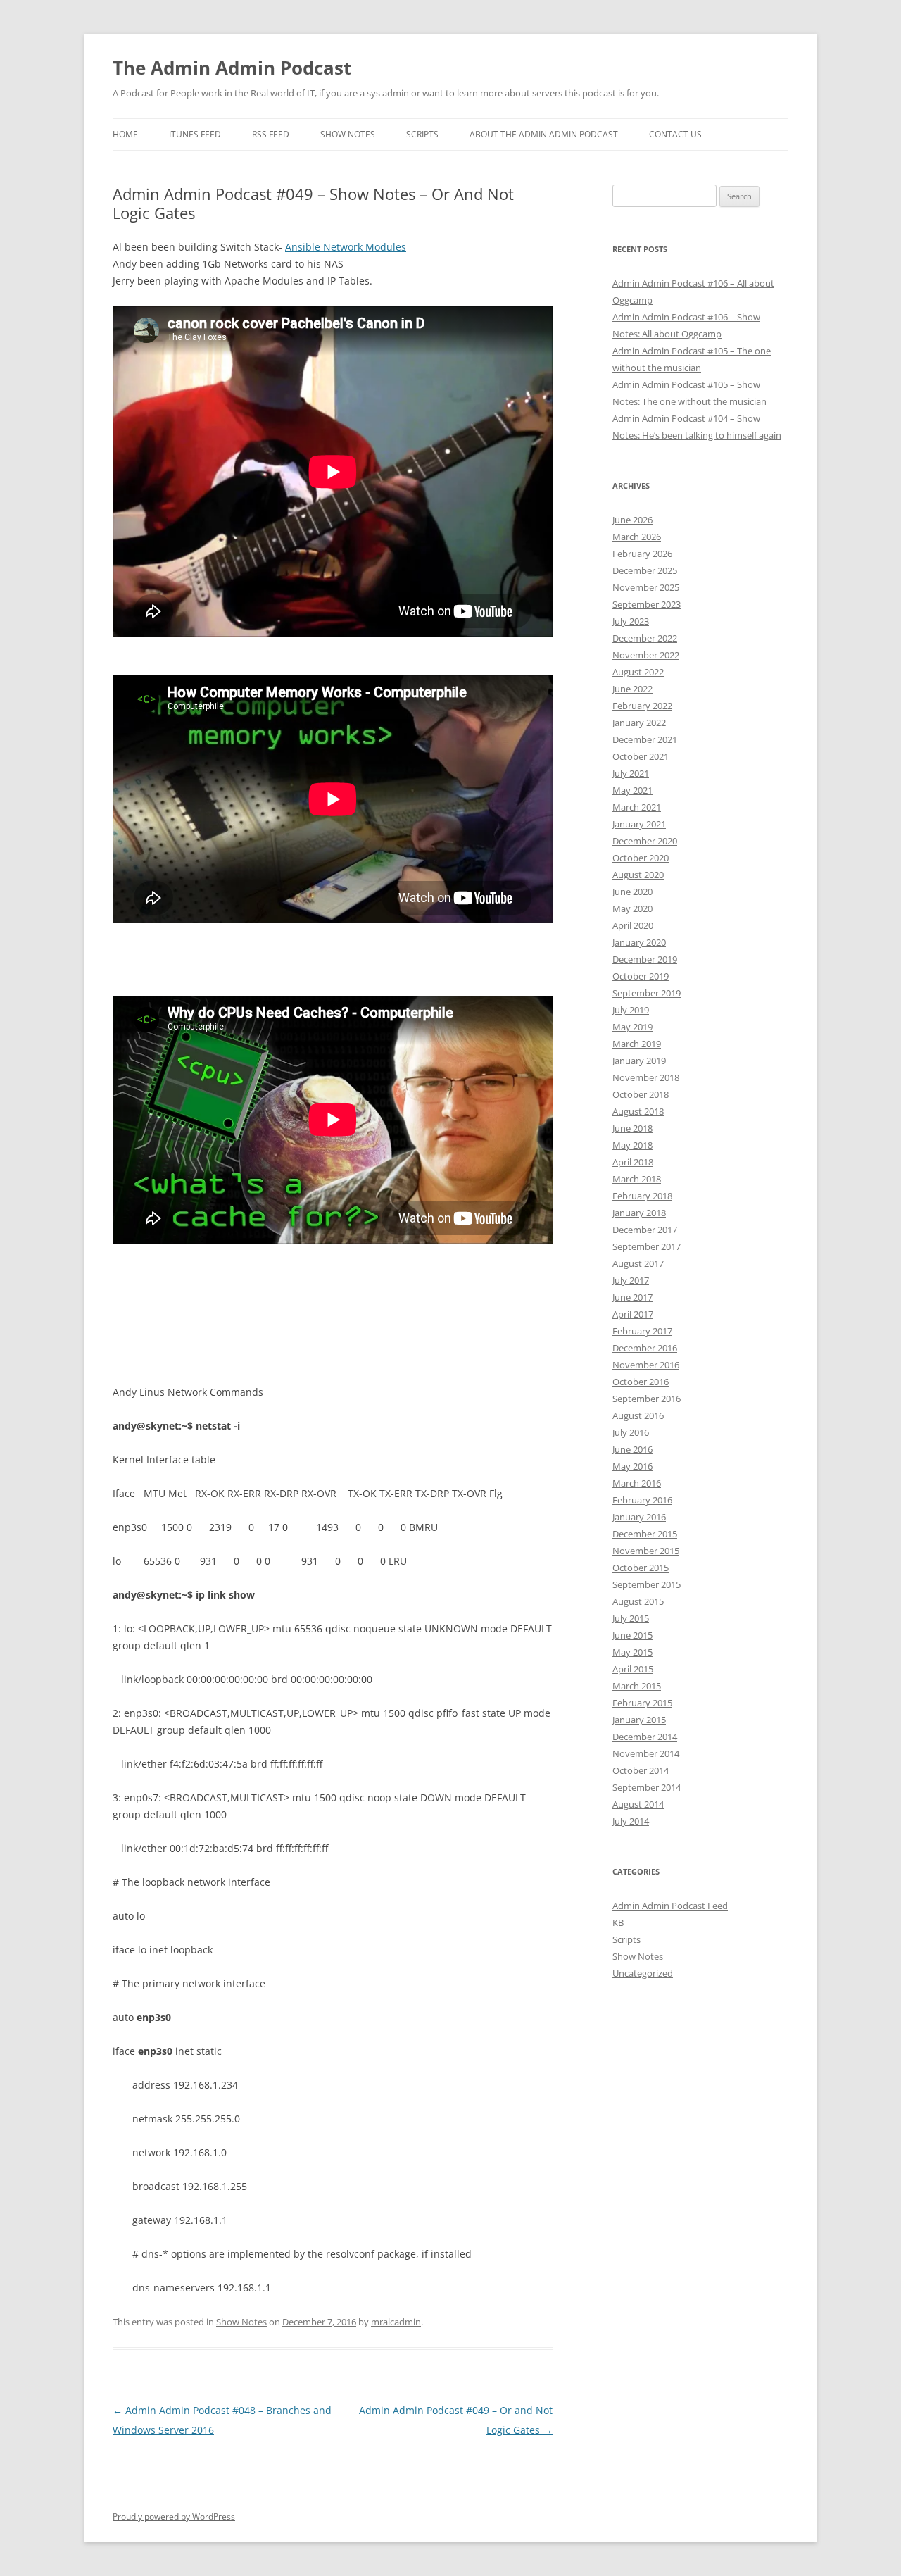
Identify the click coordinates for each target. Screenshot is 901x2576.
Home (125, 134)
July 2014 (631, 1821)
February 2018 (642, 1196)
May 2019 (632, 1027)
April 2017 (633, 1314)
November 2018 (646, 1077)
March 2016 (637, 1483)
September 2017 (647, 1246)
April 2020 (633, 925)
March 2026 (637, 537)
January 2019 (639, 1061)
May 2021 (632, 790)
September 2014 (647, 1787)
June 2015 (632, 1635)
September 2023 (647, 604)
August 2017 (638, 1263)
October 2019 (641, 976)
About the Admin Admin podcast (544, 134)
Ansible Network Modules (346, 247)
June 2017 (632, 1297)
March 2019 (637, 1044)
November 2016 (646, 1365)
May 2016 (632, 1466)
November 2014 (646, 1753)
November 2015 (646, 1551)
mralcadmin (396, 2322)
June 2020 (632, 892)
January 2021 (639, 824)
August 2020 (638, 875)
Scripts (422, 134)
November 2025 (646, 587)
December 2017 (645, 1230)
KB (618, 1922)
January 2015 (639, 1720)
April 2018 (633, 1162)
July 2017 (631, 1280)
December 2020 (645, 841)
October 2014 (641, 1770)
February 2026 (642, 554)
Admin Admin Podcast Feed (670, 1906)
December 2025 (645, 570)
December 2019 (645, 959)
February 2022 (642, 706)
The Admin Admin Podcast (232, 68)
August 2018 (638, 1111)
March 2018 (637, 1179)
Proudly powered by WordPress (174, 2516)
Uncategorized (643, 1973)
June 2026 (632, 520)
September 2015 (647, 1584)
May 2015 (632, 1652)
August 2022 (638, 672)
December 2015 (645, 1534)
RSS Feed (271, 134)
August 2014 (638, 1804)
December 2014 (645, 1737)
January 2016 (639, 1517)
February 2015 (642, 1703)
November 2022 (646, 655)
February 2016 (642, 1500)
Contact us (675, 134)
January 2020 (639, 942)
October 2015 (641, 1568)
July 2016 (631, 1432)
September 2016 (647, 1399)
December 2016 (645, 1348)
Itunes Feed (195, 134)
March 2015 (637, 1686)
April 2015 (633, 1669)
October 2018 (641, 1094)
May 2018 (632, 1145)
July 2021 (631, 773)
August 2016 (638, 1415)
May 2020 (632, 908)
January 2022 (639, 723)
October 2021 (641, 756)
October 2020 (641, 858)
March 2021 (637, 807)
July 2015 (631, 1618)
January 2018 (639, 1213)
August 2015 (638, 1601)
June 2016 (632, 1449)
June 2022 (632, 689)
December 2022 (645, 638)
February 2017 (642, 1331)
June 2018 (632, 1128)
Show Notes (348, 134)
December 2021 (645, 739)
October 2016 (641, 1382)
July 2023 (631, 621)
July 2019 (631, 1010)
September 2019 (647, 993)
